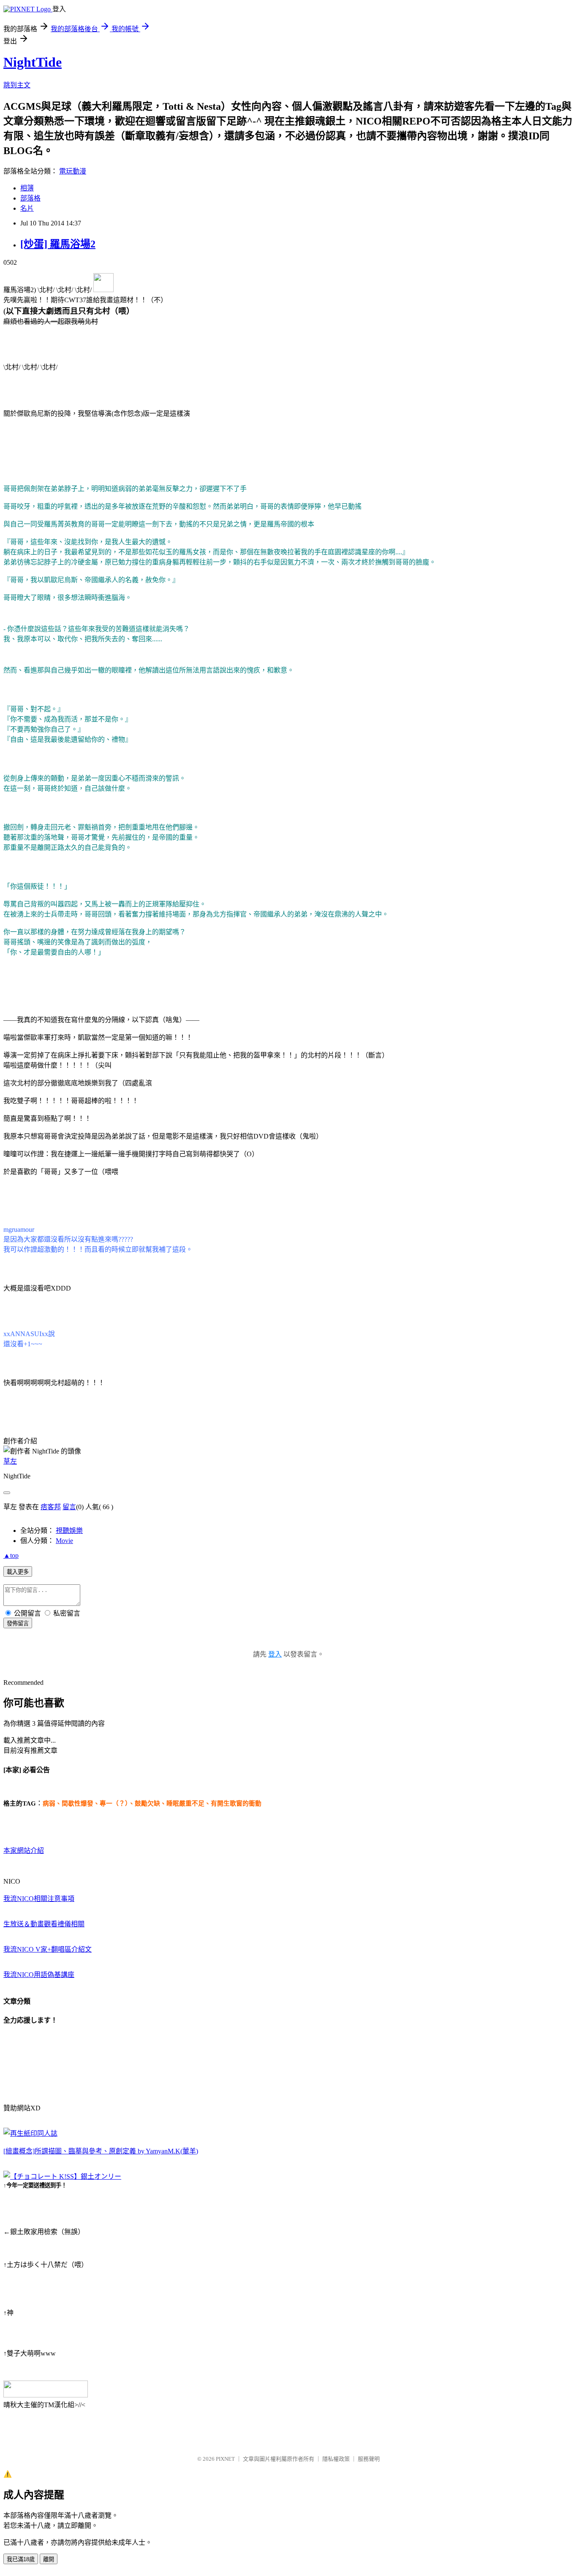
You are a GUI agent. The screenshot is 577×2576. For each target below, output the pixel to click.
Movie (64, 1541)
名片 (27, 208)
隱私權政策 (336, 2459)
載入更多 (18, 1572)
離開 (49, 2559)
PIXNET (225, 2459)
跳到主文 (17, 85)
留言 (69, 1507)
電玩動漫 (73, 171)
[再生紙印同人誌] (30, 2133)
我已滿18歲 (21, 2559)
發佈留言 (18, 1623)
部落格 (30, 198)
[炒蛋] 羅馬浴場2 (58, 244)
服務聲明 (369, 2459)
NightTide (33, 62)
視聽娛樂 (69, 1531)
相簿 (27, 188)
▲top (11, 1555)
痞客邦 (51, 1507)
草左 (10, 1461)
